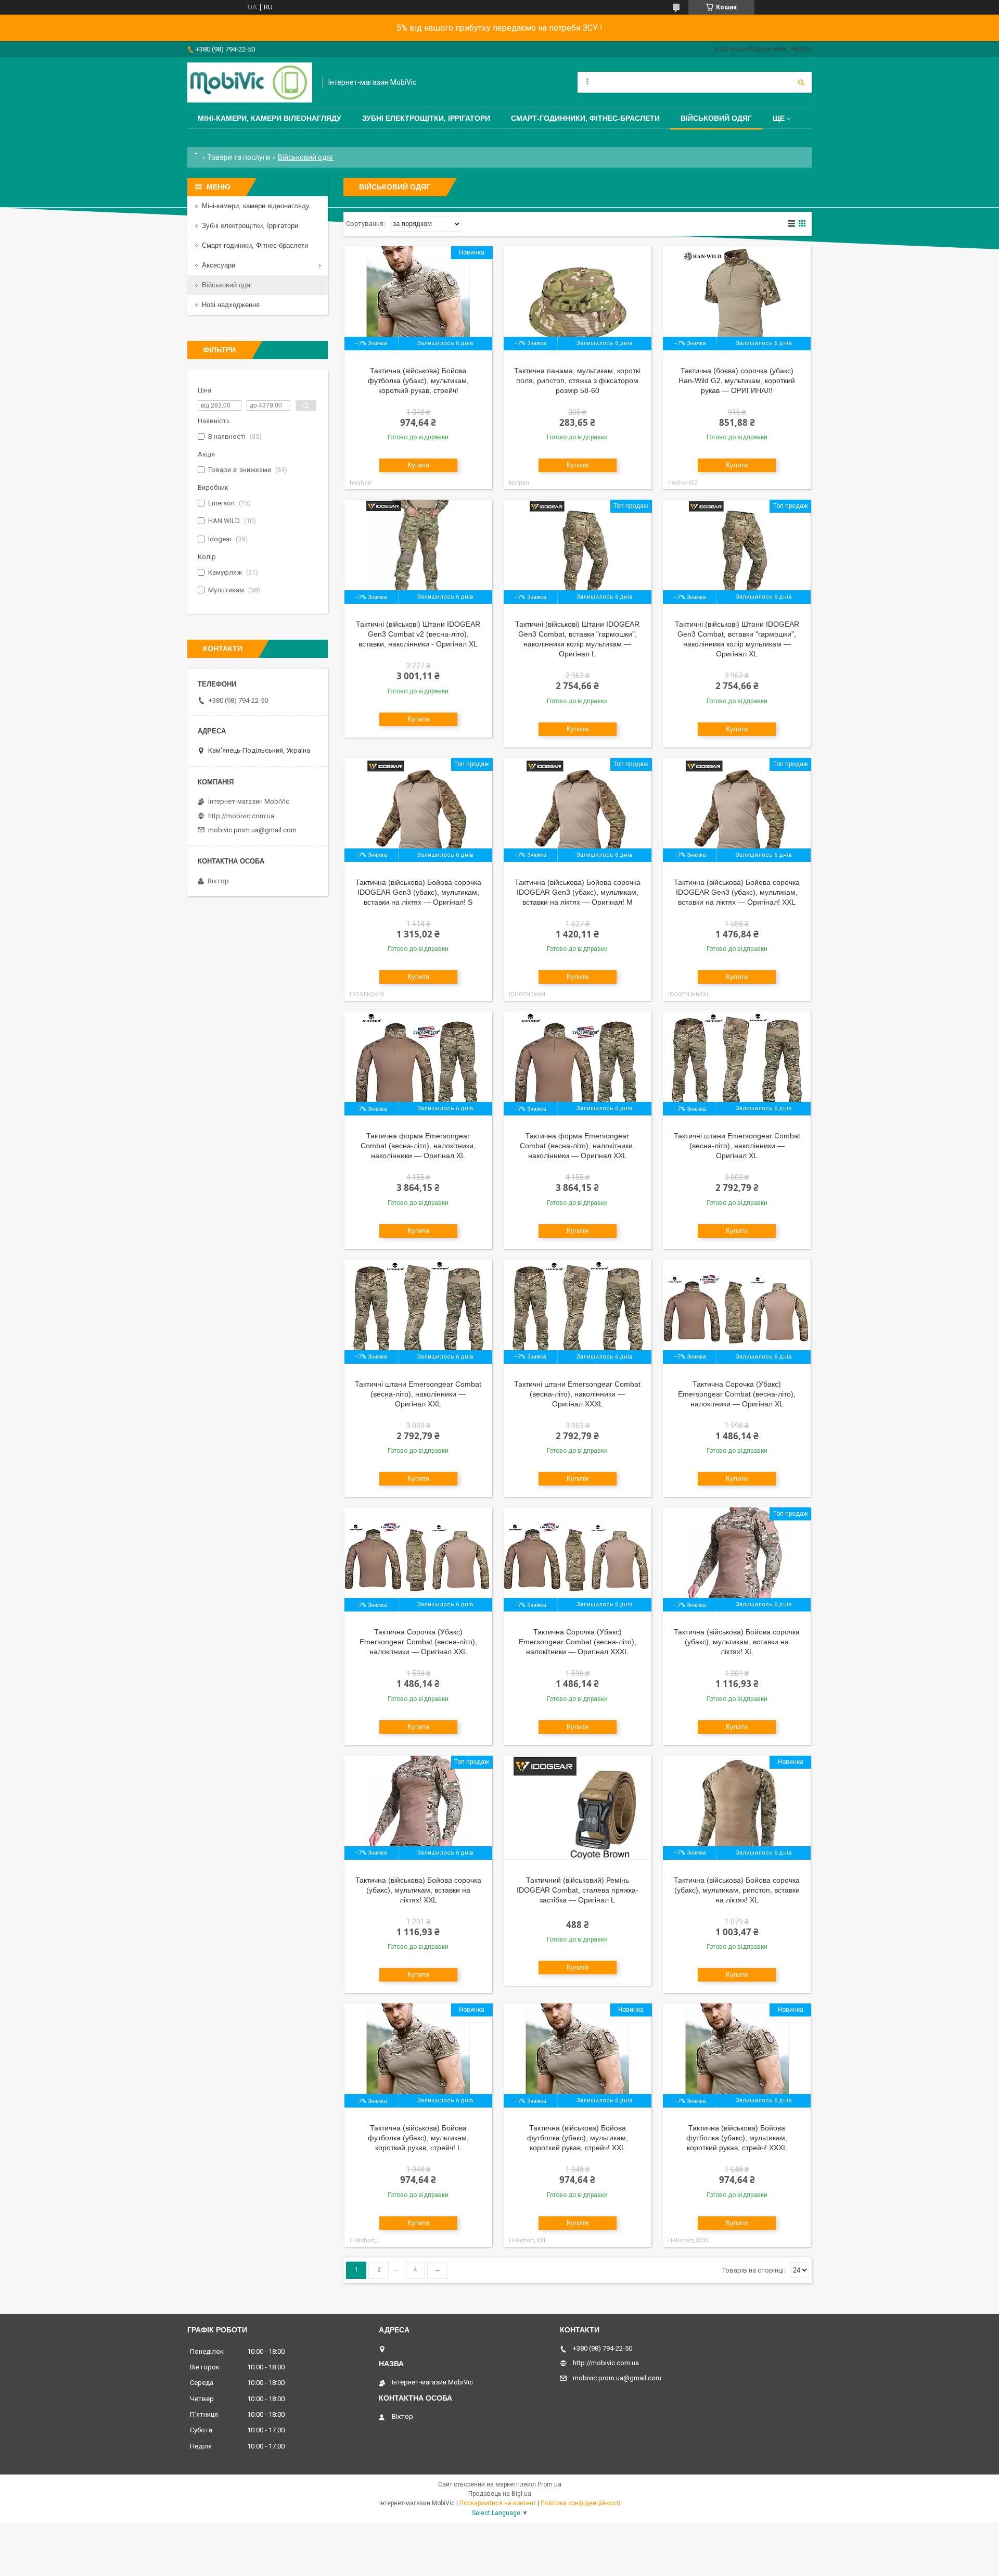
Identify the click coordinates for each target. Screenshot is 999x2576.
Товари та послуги (239, 157)
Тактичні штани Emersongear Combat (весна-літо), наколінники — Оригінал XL (737, 1146)
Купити (418, 465)
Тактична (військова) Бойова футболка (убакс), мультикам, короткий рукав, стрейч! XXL (578, 2138)
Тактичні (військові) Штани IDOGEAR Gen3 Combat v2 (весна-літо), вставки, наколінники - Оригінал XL (418, 634)
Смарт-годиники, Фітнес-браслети (255, 245)
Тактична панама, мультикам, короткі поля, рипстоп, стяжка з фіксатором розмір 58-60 (577, 380)
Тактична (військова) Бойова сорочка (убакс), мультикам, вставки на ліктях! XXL (418, 1890)
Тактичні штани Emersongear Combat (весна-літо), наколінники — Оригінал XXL (418, 1394)
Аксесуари (219, 265)
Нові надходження (231, 305)
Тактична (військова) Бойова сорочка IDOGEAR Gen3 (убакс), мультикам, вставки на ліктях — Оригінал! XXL (737, 892)
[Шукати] (801, 82)
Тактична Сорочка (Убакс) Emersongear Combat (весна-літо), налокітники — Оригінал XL (737, 1394)
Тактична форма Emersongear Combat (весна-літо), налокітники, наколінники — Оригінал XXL (577, 1146)
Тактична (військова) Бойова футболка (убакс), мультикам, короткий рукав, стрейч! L (418, 2138)
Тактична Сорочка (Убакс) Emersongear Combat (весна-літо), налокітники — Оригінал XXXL (578, 1642)
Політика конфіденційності (580, 2503)
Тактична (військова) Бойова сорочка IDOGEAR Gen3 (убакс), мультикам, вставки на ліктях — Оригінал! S (418, 892)
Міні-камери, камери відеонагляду (256, 206)
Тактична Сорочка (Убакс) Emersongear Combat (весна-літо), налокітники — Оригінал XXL (418, 1642)
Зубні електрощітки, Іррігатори (426, 118)
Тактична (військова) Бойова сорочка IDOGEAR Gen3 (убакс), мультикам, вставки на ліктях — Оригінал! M (578, 892)
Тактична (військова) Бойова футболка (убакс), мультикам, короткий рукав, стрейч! (418, 380)
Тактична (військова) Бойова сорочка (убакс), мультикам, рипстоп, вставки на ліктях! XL (737, 1890)
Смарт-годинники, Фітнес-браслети (585, 118)
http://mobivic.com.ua (241, 816)
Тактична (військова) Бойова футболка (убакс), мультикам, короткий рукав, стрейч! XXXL (737, 2138)
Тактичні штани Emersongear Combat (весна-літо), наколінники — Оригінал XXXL (577, 1394)
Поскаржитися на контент (498, 2503)
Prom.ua (549, 2484)
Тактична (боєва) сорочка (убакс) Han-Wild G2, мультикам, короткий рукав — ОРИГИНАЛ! (737, 380)
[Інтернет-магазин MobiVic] (250, 83)
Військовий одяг (716, 118)
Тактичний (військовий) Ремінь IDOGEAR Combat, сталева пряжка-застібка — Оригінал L (578, 1890)
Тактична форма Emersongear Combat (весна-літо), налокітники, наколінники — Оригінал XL (418, 1146)
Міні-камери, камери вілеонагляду (270, 118)
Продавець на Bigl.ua (500, 2494)
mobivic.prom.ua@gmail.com (252, 830)
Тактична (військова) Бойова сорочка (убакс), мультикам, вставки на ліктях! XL (737, 1642)
